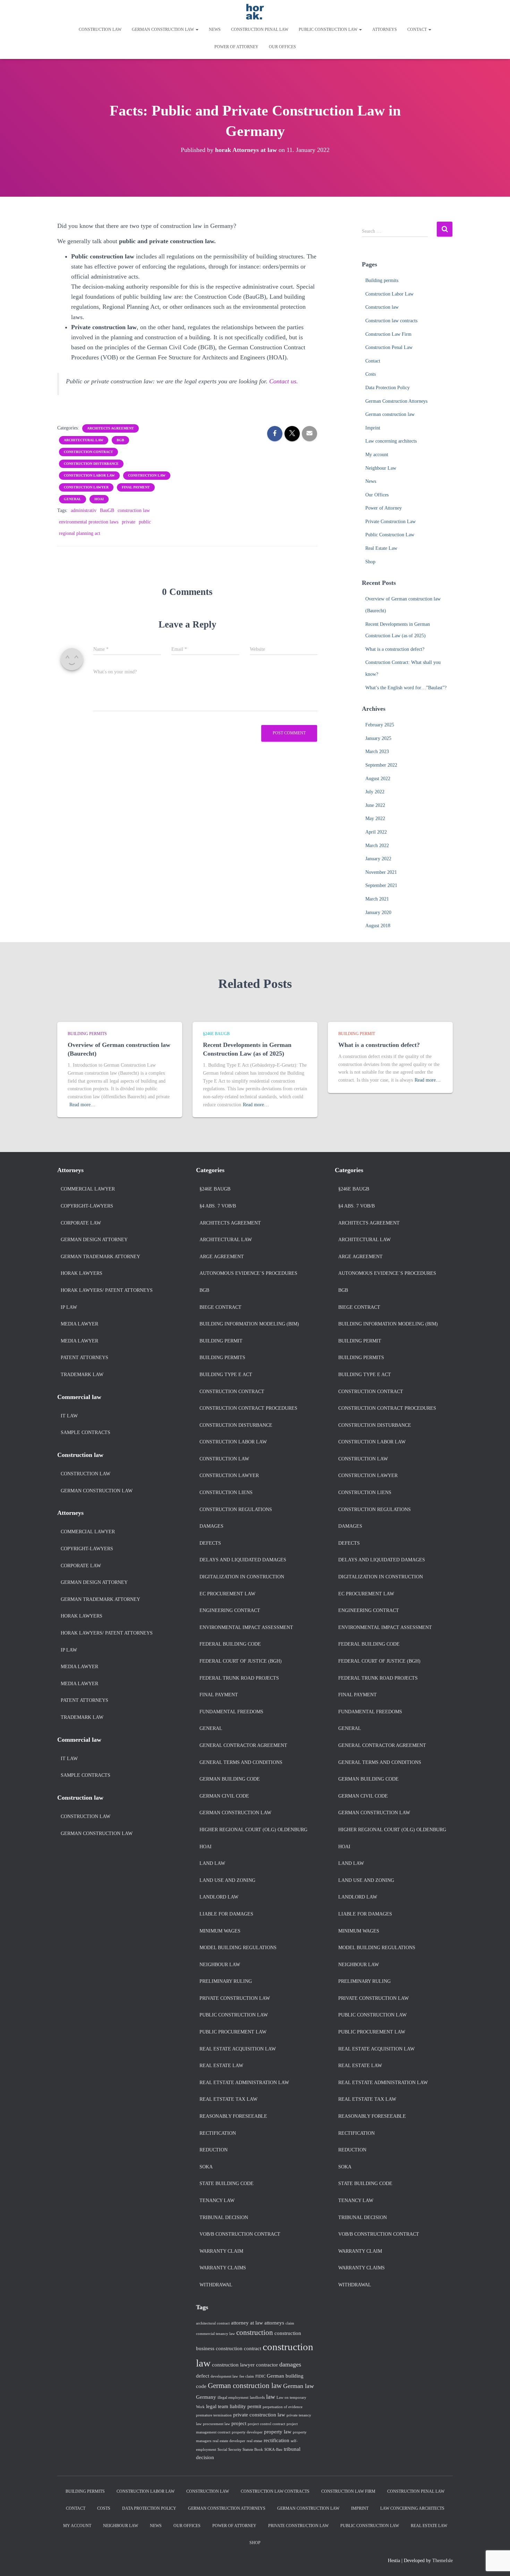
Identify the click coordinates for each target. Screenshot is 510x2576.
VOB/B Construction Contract (240, 2234)
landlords (257, 2398)
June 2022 (375, 805)
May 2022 (375, 818)
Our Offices (282, 47)
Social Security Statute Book (240, 2450)
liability (238, 2406)
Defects (210, 1543)
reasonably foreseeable (233, 2116)
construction (255, 2332)
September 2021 (381, 885)
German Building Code (230, 1779)
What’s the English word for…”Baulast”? (406, 688)
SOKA (206, 2167)
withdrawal (216, 2285)
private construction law (235, 1998)
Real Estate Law (381, 548)
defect (203, 2376)
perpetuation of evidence (283, 2407)
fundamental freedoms (231, 1712)
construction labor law (89, 475)
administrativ (84, 510)
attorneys (274, 2323)
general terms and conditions (241, 1762)
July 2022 (375, 792)
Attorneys (385, 29)
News (215, 29)
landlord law (219, 1897)
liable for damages (226, 1914)
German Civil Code (224, 1796)
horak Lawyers (82, 1273)
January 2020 (378, 912)
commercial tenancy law (215, 2334)
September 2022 (381, 765)
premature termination (214, 2415)
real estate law (221, 2066)
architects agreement (110, 428)
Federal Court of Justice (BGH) (241, 1661)
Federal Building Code (230, 1644)
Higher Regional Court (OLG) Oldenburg (253, 1830)
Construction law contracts (391, 321)
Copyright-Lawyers (87, 1206)
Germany (206, 2397)
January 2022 (378, 859)
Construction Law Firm (388, 334)
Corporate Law (81, 1223)
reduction (214, 2150)
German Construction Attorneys (396, 401)
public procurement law (233, 2032)
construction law (147, 475)
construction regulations (236, 1509)
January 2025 (378, 738)
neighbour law (220, 1965)
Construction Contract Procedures (248, 1408)
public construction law (234, 2015)
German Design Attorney (94, 1240)
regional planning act (80, 533)
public (145, 522)
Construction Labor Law (389, 294)
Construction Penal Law (260, 29)
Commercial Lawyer (88, 1189)
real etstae (254, 2441)
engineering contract (230, 1610)
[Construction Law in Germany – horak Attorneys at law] (255, 12)
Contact (418, 29)
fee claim (247, 2376)
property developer (247, 2432)
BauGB (107, 510)
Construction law (100, 29)
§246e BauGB (216, 1034)
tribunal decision (224, 2217)
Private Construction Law (390, 522)
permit (254, 2406)
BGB (120, 440)
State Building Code (227, 2183)
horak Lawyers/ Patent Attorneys (107, 1290)
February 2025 (380, 725)
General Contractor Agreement (243, 1745)
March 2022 (377, 846)
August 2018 (378, 926)
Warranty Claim (221, 2251)
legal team (217, 2406)
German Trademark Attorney (100, 1257)
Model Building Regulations (238, 1948)
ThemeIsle (443, 2561)
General (73, 499)
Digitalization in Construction (242, 1577)
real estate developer (229, 2441)
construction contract (88, 452)
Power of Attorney (236, 47)
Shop (370, 562)
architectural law (84, 440)
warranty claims (223, 2268)
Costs (371, 374)
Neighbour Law (381, 468)
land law (212, 1863)
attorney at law (247, 2323)
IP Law (69, 1307)
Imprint (373, 428)
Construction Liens (226, 1492)
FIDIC (260, 2376)
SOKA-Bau (273, 2450)
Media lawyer (79, 1324)
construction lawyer (86, 487)
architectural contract (213, 2323)
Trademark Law (82, 1375)
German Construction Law (235, 1813)
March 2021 (377, 899)
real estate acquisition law (238, 2049)
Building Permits (87, 1034)
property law (278, 2432)
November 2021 (381, 872)
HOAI (99, 499)
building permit (357, 1034)
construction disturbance (91, 464)
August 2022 (378, 779)
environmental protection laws (89, 522)
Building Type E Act (226, 1375)
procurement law (216, 2424)
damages (211, 1526)
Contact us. (284, 381)
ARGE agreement (222, 1257)
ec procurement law (227, 1594)
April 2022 (376, 832)
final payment (136, 487)
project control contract (266, 2424)
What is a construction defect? (395, 649)
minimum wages (220, 1931)
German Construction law (97, 1491)
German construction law (163, 29)
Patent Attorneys (84, 1358)
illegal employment (233, 2398)
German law (299, 2386)
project (239, 2423)
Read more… (82, 1105)
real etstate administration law (244, 2083)
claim (290, 2323)
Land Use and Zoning (227, 1880)
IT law (69, 1416)
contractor (267, 2365)
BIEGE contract (220, 1307)
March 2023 (377, 752)
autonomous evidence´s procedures (248, 1273)
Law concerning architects (391, 441)
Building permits (382, 280)
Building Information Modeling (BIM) (249, 1324)
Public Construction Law (329, 29)
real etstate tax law (228, 2099)
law (271, 2397)
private (129, 522)
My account (377, 455)
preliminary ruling (226, 1981)
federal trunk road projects (239, 1678)
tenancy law (217, 2200)
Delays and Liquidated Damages (243, 1560)
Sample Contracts (86, 1432)
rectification (218, 2133)
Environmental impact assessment (246, 1627)
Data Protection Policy (388, 388)
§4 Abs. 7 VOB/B (218, 1206)
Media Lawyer (79, 1341)
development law (224, 2376)
